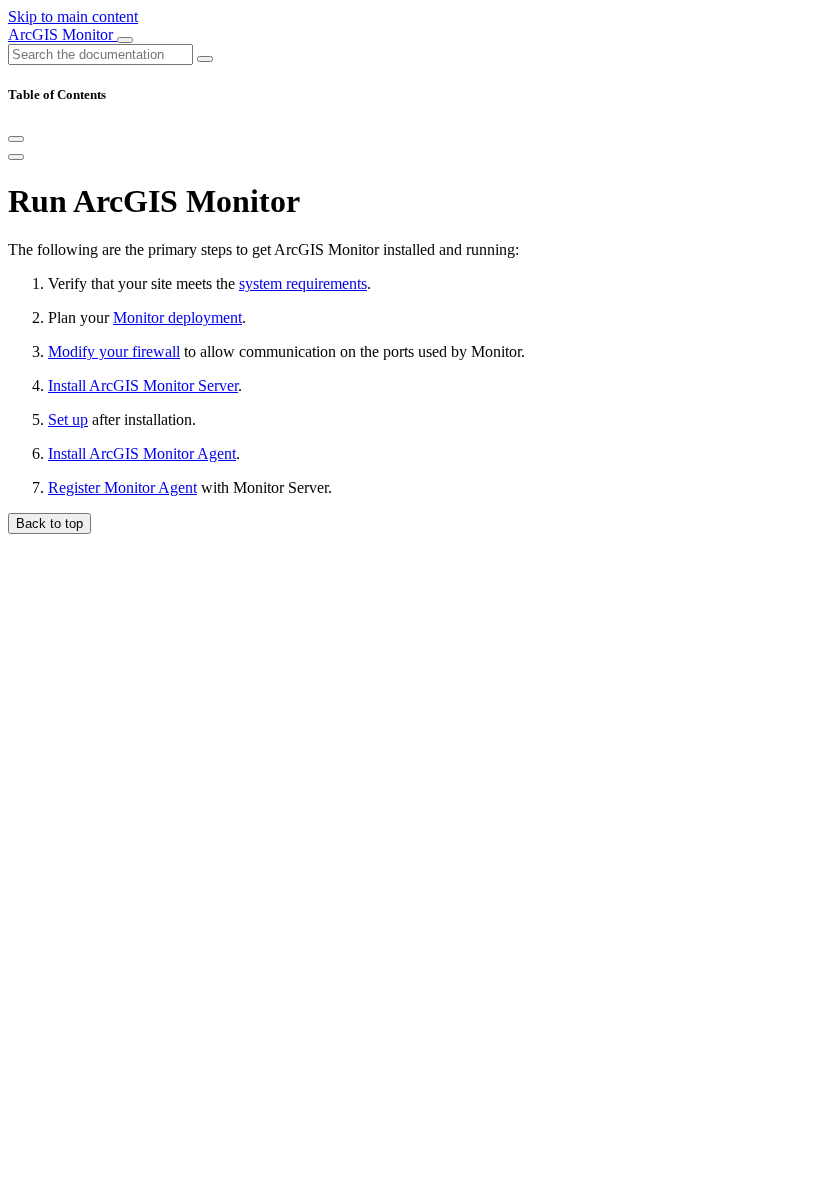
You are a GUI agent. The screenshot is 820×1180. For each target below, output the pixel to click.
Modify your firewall (114, 351)
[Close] (16, 139)
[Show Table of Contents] (16, 157)
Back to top (49, 523)
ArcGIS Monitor (62, 34)
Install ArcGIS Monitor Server (143, 385)
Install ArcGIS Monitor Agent (142, 453)
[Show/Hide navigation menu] (125, 40)
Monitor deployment (177, 317)
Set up (68, 419)
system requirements (303, 283)
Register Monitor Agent (122, 487)
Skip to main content (73, 16)
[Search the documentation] (205, 59)
